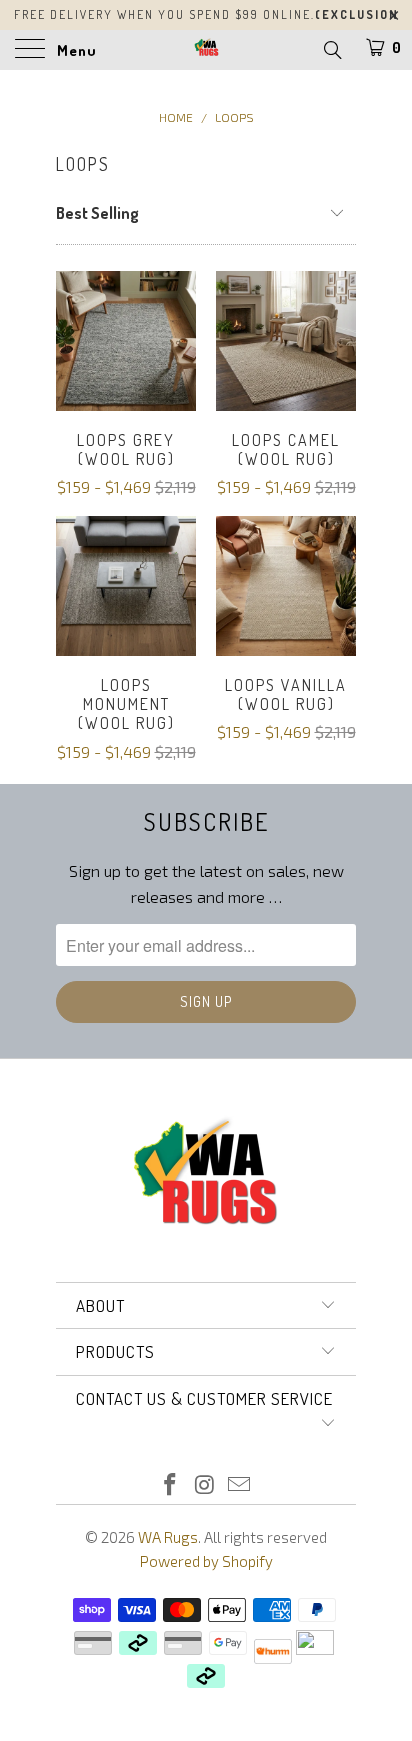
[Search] (331, 49)
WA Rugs (168, 1537)
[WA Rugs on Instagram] (205, 1485)
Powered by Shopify (206, 1561)
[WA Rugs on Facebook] (170, 1485)
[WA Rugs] (206, 50)
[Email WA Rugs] (240, 1485)
